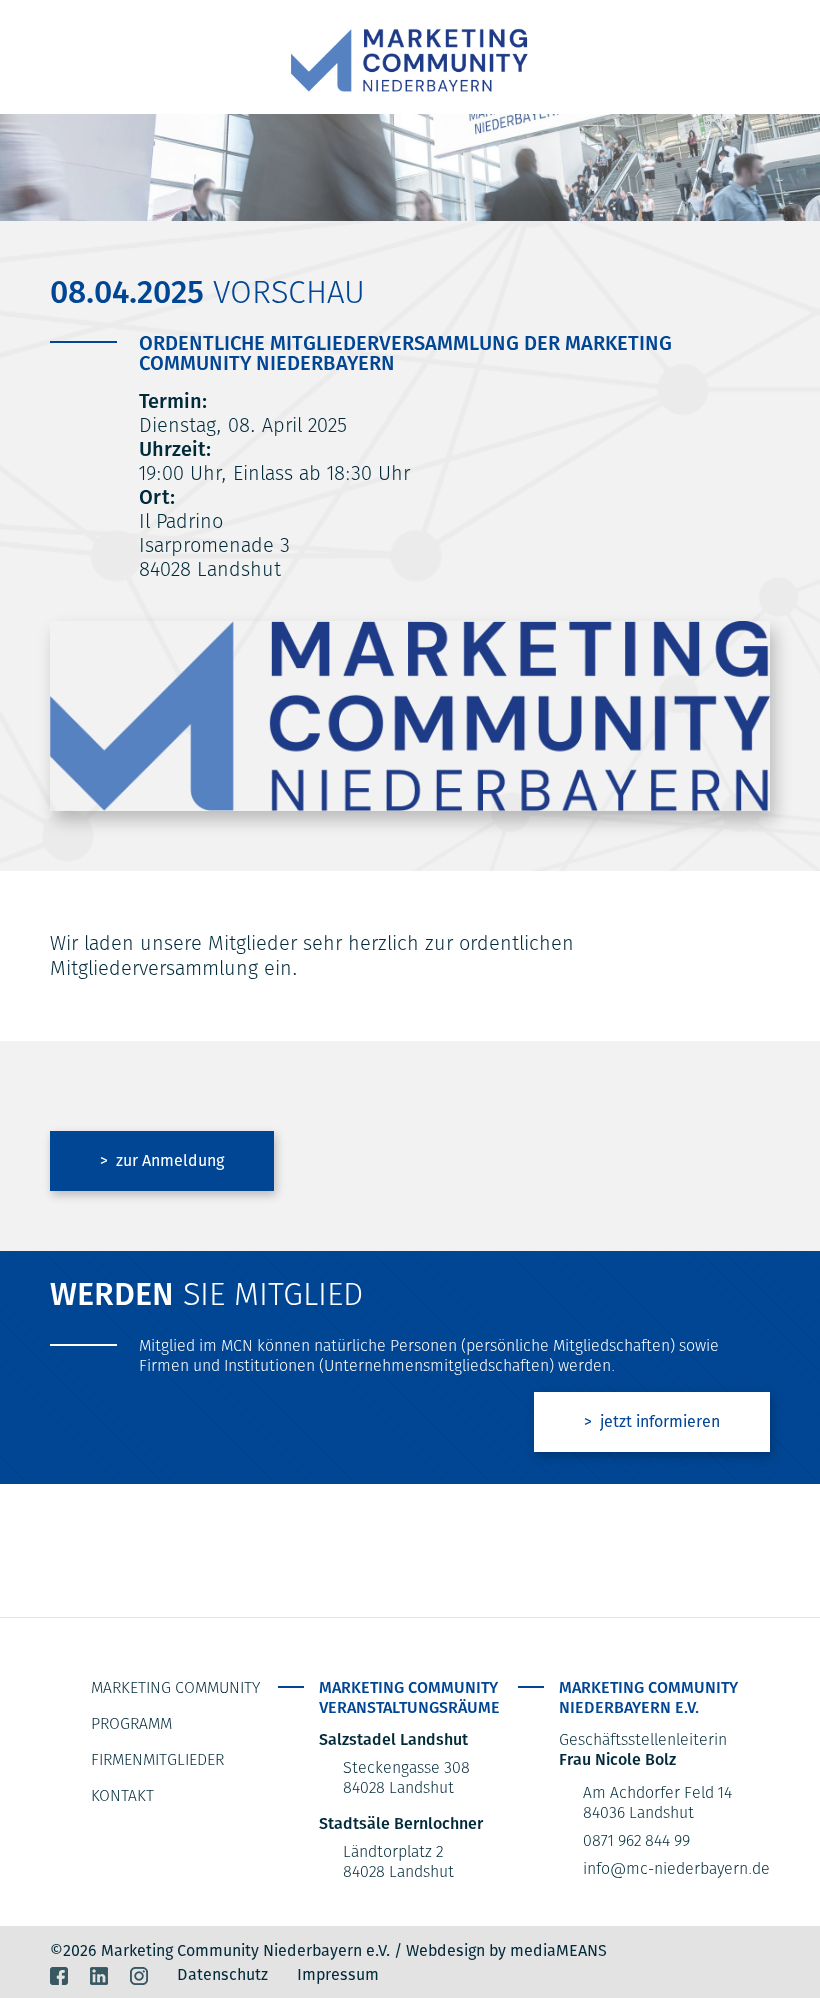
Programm (131, 1723)
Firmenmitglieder (157, 1759)
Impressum (338, 1974)
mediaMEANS (558, 1950)
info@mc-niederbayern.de (676, 1868)
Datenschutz (222, 1974)
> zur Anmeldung (162, 1160)
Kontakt (122, 1795)
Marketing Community (175, 1687)
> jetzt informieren (652, 1421)
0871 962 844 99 (636, 1840)
